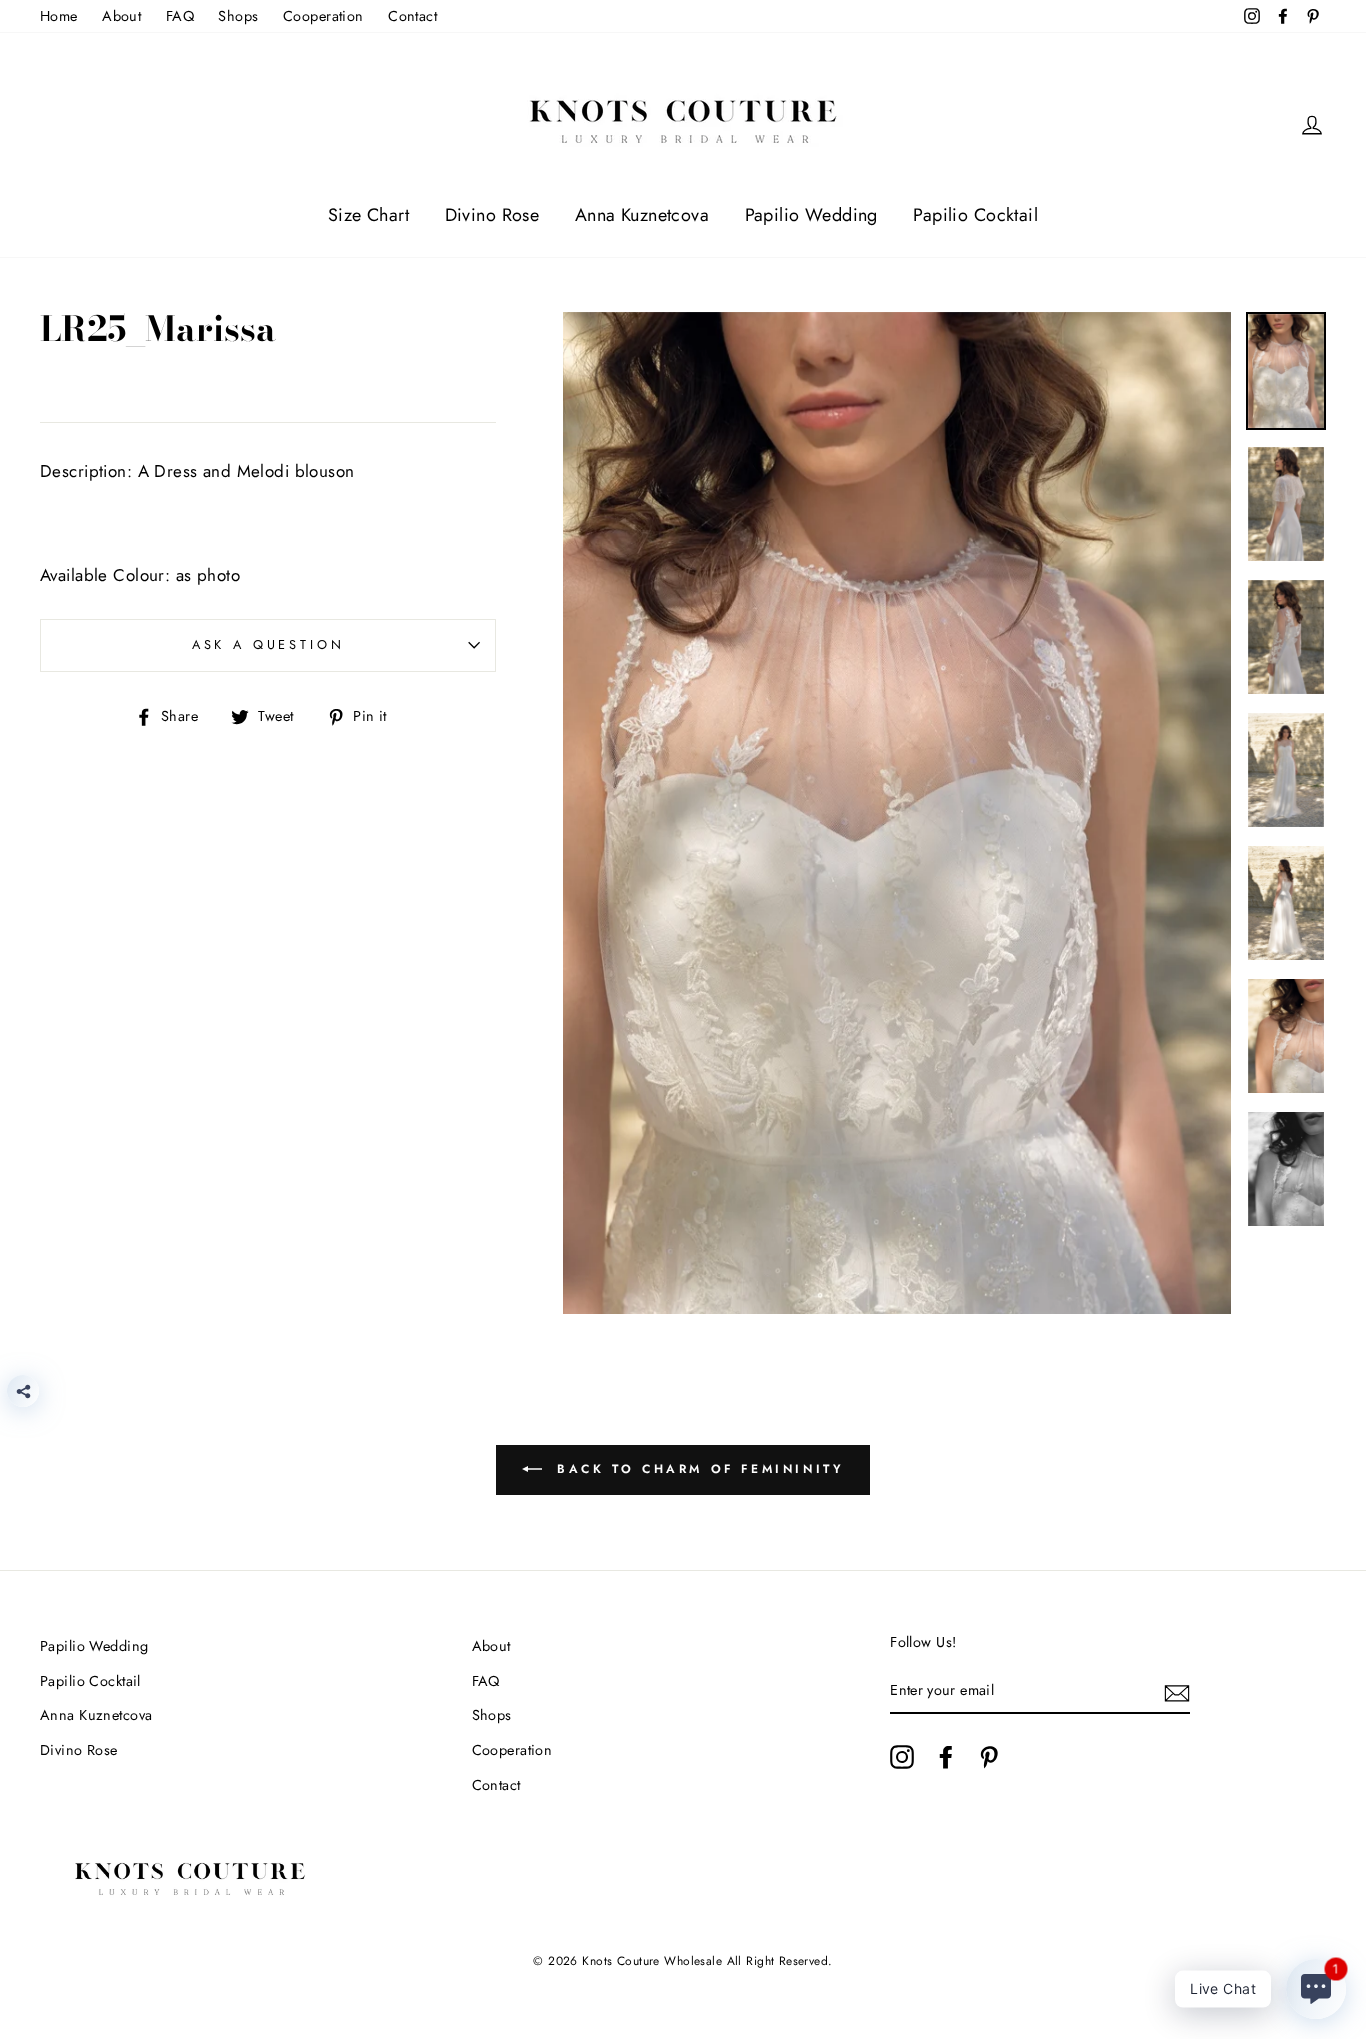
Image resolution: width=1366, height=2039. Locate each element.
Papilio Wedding (811, 215)
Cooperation (323, 16)
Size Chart (368, 215)
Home (59, 16)
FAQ (180, 16)
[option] (897, 813)
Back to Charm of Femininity (697, 1469)
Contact (412, 16)
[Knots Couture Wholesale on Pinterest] (989, 1756)
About (121, 16)
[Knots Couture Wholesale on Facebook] (946, 1756)
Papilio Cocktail (975, 215)
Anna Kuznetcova (642, 215)
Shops (238, 16)
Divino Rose (492, 215)
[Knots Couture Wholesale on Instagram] (902, 1756)
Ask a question (268, 644)
